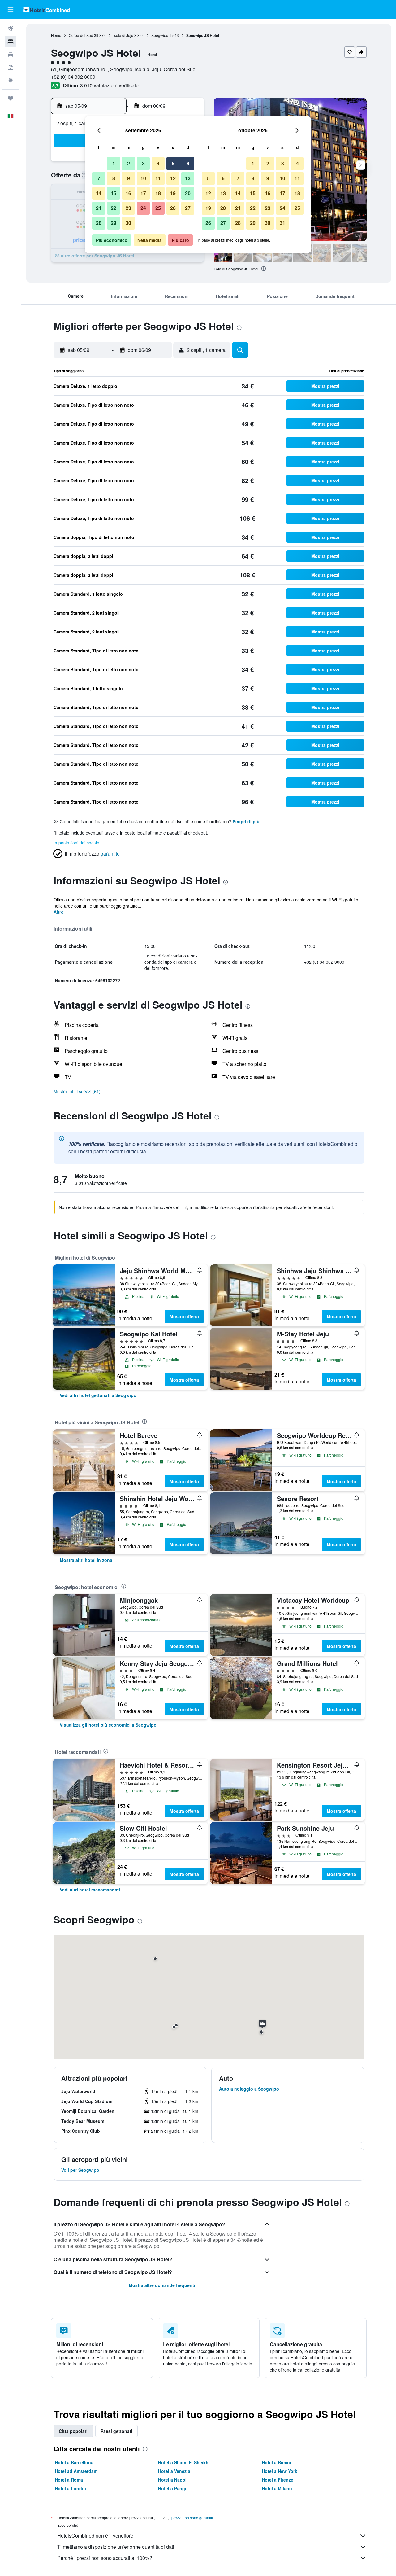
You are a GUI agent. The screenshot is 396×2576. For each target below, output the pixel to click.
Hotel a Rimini (276, 2462)
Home (56, 35)
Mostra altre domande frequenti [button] (162, 2285)
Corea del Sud (81, 35)
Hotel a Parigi (172, 2488)
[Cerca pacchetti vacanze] (11, 68)
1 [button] (114, 163)
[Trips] (11, 98)
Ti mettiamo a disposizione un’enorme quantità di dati (116, 2547)
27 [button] (188, 208)
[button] (11, 10)
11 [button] (158, 178)
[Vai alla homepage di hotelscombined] (46, 9)
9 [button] (129, 178)
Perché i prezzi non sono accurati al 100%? (105, 2558)
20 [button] (188, 193)
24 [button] (143, 208)
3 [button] (143, 163)
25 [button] (158, 208)
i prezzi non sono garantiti (191, 2518)
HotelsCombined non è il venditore (95, 2536)
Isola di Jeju (123, 35)
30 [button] (128, 223)
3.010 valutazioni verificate (109, 85)
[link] (98, 1395)
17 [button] (143, 193)
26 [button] (173, 208)
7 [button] (99, 178)
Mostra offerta (184, 1316)
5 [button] (173, 163)
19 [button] (173, 193)
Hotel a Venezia (174, 2471)
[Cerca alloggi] (11, 42)
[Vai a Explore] (11, 81)
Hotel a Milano (277, 2488)
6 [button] (188, 163)
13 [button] (188, 178)
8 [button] (114, 178)
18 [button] (158, 193)
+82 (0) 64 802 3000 (73, 77)
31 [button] (282, 223)
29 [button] (114, 223)
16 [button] (128, 193)
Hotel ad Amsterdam (76, 2471)
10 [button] (143, 178)
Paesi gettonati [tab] (116, 2431)
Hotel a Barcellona (74, 2462)
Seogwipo (160, 35)
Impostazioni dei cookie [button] (76, 843)
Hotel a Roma (69, 2480)
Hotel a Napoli (173, 2480)
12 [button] (173, 178)
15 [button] (114, 193)
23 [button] (128, 208)
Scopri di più (246, 821)
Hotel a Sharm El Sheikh (183, 2462)
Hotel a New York (280, 2471)
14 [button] (99, 193)
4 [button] (158, 163)
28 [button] (99, 223)
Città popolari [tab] (73, 2431)
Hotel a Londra (70, 2488)
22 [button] (114, 208)
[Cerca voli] (11, 28)
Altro (59, 912)
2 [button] (129, 163)
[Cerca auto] (11, 55)
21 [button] (99, 208)
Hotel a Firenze (278, 2480)
